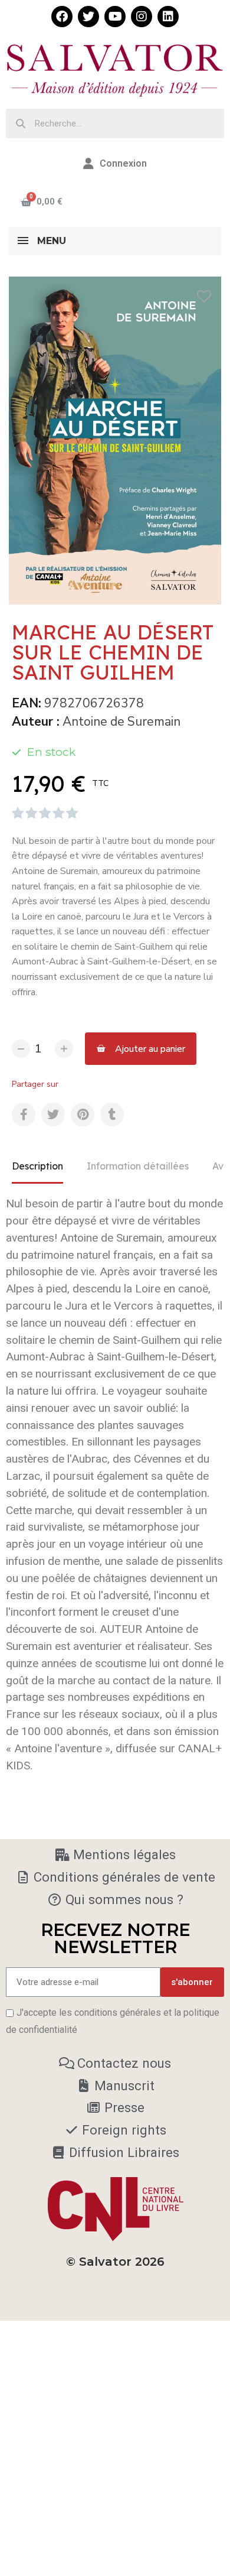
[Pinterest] (83, 1115)
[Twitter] (88, 17)
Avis (221, 1166)
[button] (141, 1049)
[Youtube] (115, 17)
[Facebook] (62, 17)
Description (37, 1166)
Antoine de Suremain (121, 722)
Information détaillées (138, 1166)
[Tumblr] (112, 1115)
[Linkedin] (168, 17)
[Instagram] (142, 17)
